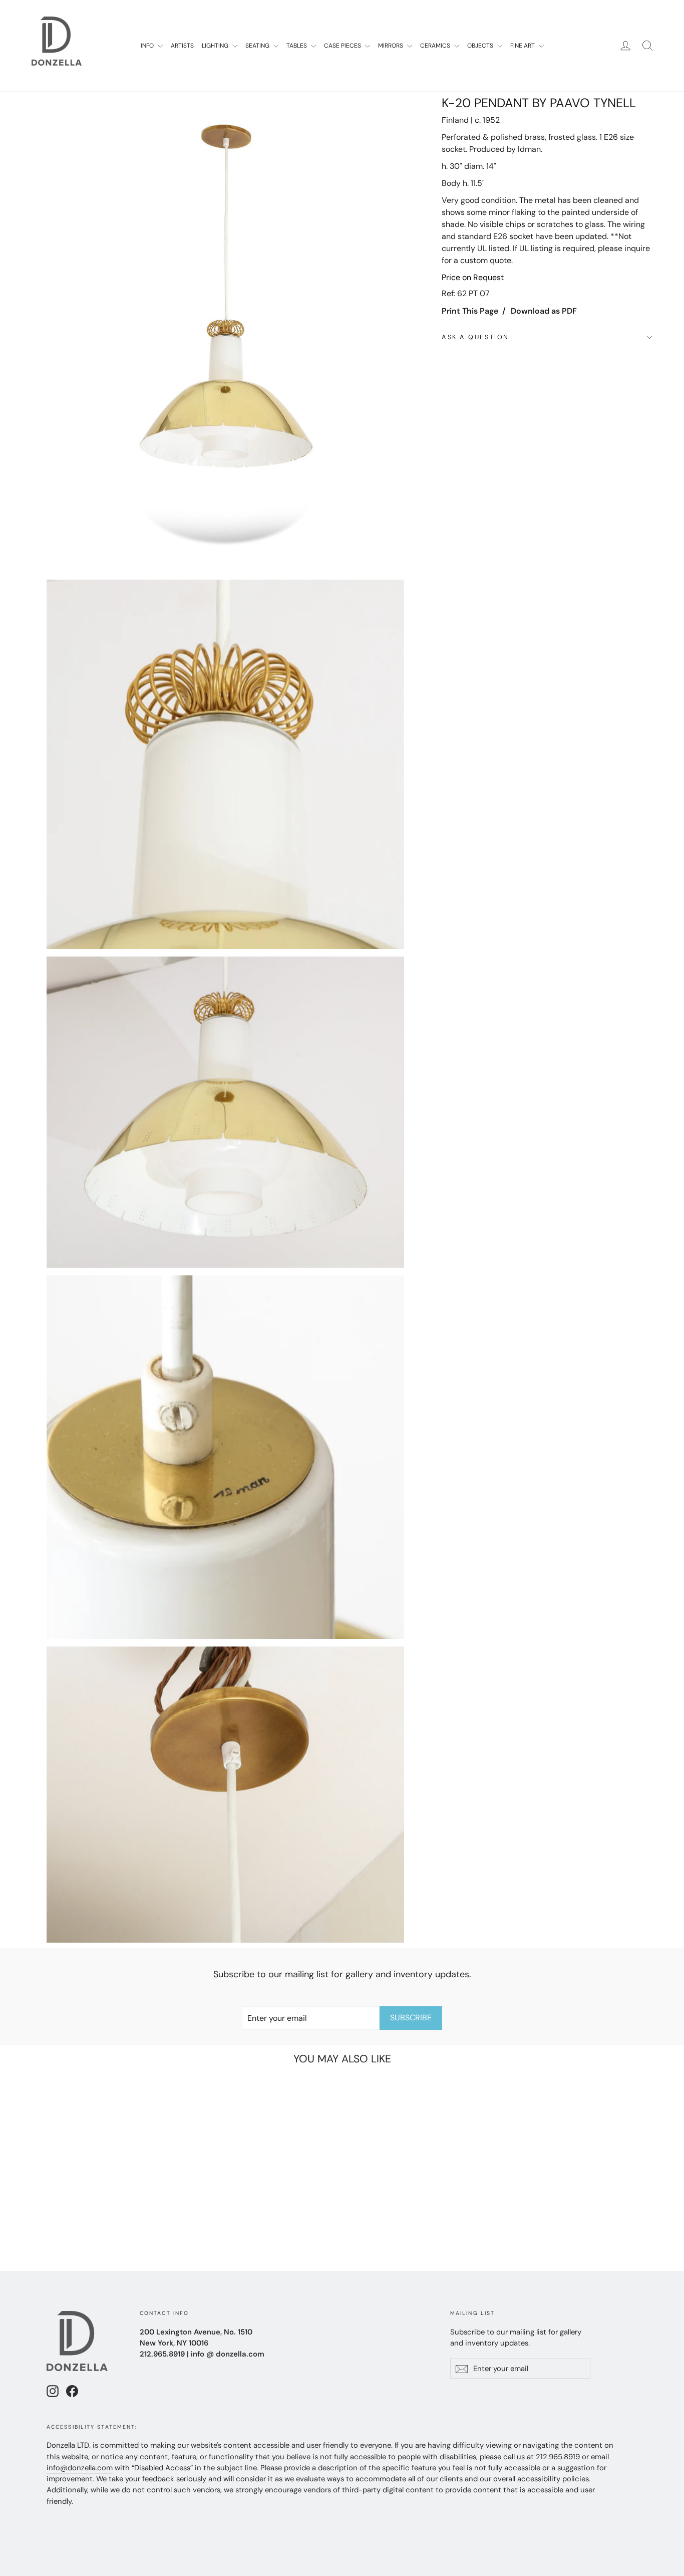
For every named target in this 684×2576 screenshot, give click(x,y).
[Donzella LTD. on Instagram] (53, 2391)
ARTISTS (182, 46)
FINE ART (523, 46)
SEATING (258, 46)
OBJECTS (481, 46)
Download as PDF (544, 311)
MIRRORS (391, 46)
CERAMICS (436, 46)
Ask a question (475, 337)
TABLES (297, 46)
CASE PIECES (343, 46)
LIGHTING (216, 46)
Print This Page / (474, 311)
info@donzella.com (80, 2468)
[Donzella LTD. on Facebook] (72, 2391)
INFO (148, 46)
